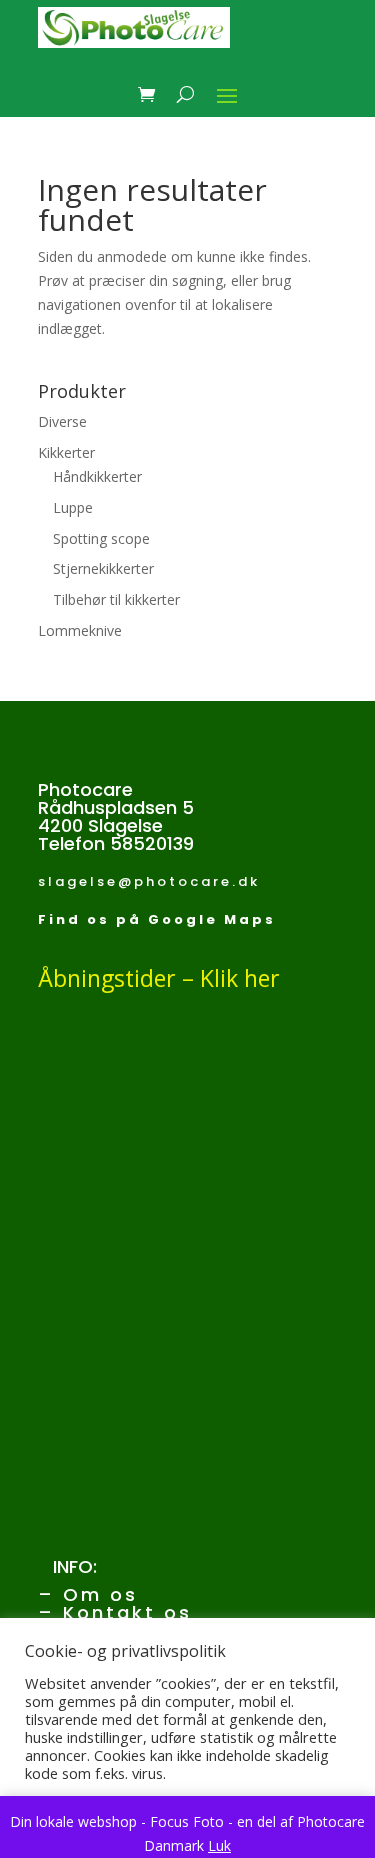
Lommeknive (80, 630)
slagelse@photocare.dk (149, 881)
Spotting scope (101, 538)
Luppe (73, 507)
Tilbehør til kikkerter (116, 599)
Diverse (62, 421)
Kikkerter (66, 452)
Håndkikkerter (97, 476)
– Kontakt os (115, 1612)
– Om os (88, 1594)
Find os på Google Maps (157, 919)
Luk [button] (219, 1845)
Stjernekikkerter (103, 568)
